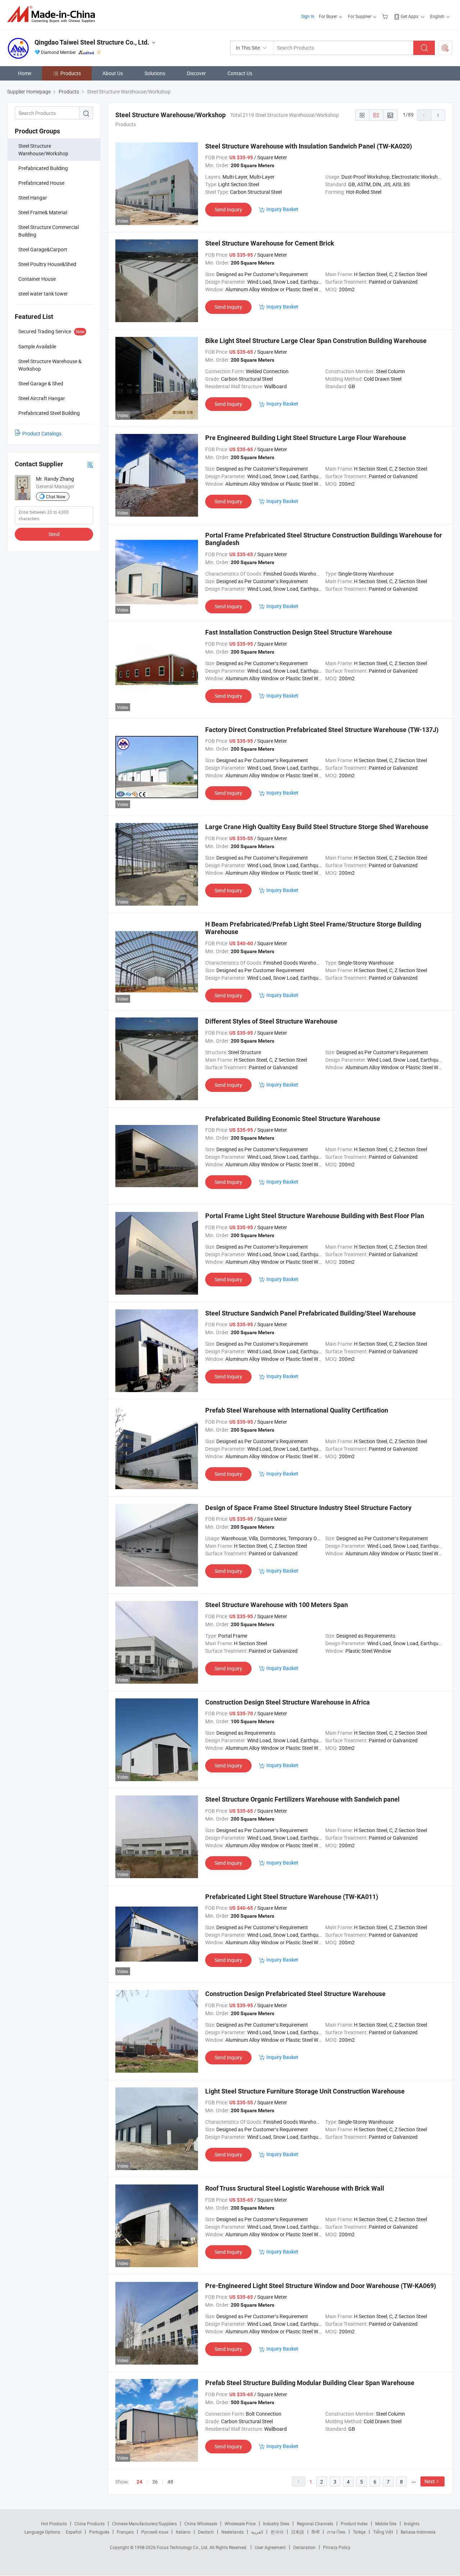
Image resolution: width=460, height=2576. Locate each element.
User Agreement (270, 2547)
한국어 (277, 2532)
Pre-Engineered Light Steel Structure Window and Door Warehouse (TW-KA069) (321, 2286)
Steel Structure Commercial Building (49, 231)
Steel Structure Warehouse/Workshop (43, 150)
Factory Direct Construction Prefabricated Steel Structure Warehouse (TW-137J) (322, 730)
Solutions (155, 73)
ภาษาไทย (336, 2532)
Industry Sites (276, 2524)
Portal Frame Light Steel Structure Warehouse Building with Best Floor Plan (315, 1216)
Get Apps (410, 16)
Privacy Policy (337, 2547)
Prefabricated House (41, 183)
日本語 (298, 2532)
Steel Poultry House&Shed (47, 264)
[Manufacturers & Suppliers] (53, 14)
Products (71, 73)
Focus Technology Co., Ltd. (183, 2547)
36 (155, 2482)
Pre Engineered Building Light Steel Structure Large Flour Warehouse (306, 438)
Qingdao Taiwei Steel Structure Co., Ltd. (92, 42)
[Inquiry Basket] (386, 16)
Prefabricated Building (43, 168)
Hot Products (54, 2524)
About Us (113, 73)
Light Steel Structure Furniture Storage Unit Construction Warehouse (305, 2091)
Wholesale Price (240, 2524)
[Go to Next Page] (438, 115)
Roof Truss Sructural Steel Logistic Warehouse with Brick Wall (295, 2188)
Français (125, 2532)
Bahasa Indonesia (418, 2532)
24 (139, 2482)
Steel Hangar (33, 198)
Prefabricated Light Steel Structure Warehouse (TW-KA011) (292, 1897)
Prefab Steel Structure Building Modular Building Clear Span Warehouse (310, 2383)
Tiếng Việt (383, 2532)
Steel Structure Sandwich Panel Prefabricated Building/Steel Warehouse (310, 1313)
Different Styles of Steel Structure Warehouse (271, 1021)
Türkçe (359, 2532)
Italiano (183, 2532)
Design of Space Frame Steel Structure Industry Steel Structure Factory (308, 1508)
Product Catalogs (42, 433)
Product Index (354, 2524)
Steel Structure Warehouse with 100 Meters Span (277, 1605)
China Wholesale (201, 2524)
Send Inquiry (228, 209)
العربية (257, 2532)
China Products (89, 2524)
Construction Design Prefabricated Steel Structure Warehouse (295, 1994)
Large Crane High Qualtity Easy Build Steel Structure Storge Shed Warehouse (317, 827)
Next (430, 2481)
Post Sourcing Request (445, 48)
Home (25, 73)
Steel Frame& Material (43, 212)
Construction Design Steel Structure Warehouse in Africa (287, 1702)
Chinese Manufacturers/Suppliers (144, 2524)
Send (54, 534)
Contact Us (240, 73)
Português (99, 2532)
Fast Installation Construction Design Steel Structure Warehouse (299, 632)
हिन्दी (316, 2532)
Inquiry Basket (282, 209)
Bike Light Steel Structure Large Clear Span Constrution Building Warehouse (316, 341)
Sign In (308, 16)
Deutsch (206, 2532)
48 (170, 2482)
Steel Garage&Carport (43, 249)
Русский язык (155, 2532)
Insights (412, 2524)
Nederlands (233, 2532)
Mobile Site (386, 2524)
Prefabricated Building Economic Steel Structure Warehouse (293, 1119)
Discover (196, 73)
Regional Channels (315, 2524)
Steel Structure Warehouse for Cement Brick (270, 243)
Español (74, 2532)
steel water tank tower (43, 294)
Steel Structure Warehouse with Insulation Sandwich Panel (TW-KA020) (309, 146)
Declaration (304, 2547)
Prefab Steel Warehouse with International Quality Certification (297, 1410)
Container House (37, 279)
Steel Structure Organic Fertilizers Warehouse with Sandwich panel (302, 1799)
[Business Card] (90, 464)
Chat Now (56, 497)
